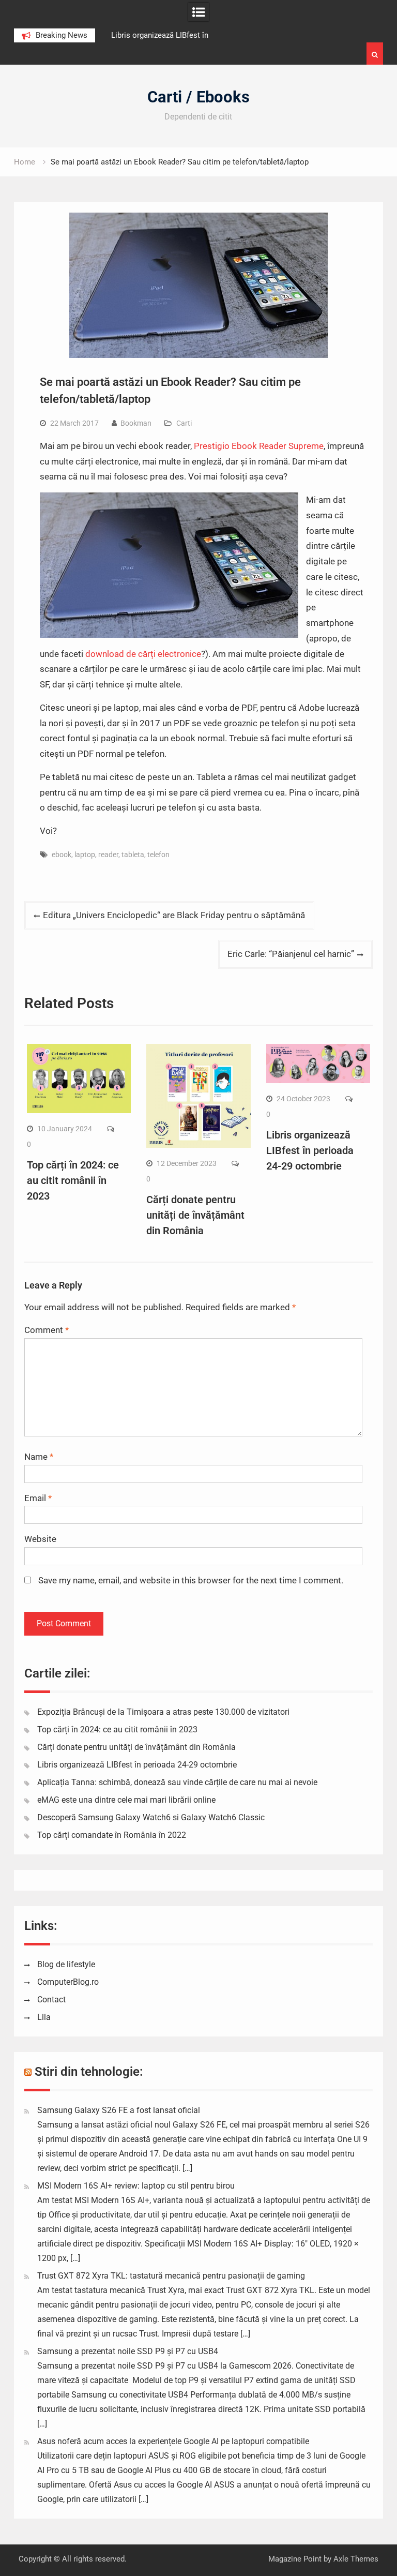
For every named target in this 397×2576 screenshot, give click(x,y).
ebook (62, 855)
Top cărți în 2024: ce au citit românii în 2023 (73, 1180)
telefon (158, 855)
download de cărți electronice (143, 654)
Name (39, 1457)
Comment (47, 1330)
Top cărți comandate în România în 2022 (112, 1835)
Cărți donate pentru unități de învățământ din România (195, 1215)
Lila (44, 2017)
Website (40, 1539)
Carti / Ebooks (198, 97)
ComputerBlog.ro (68, 1982)
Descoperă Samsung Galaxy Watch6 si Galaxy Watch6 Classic (151, 1817)
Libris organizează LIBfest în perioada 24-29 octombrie (310, 1150)
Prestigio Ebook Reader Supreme (259, 446)
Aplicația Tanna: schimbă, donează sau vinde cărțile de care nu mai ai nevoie (177, 1782)
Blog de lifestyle (66, 1964)
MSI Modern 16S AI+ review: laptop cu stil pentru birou (136, 2186)
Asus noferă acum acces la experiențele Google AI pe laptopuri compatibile (173, 2441)
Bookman (136, 423)
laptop (85, 855)
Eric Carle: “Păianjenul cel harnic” (291, 954)
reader (108, 855)
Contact (51, 2000)
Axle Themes (356, 2559)
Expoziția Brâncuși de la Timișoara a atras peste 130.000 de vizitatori (163, 1712)
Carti (184, 423)
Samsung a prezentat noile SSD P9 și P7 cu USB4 (128, 2351)
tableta (133, 855)
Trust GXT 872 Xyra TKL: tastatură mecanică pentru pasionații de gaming (171, 2276)
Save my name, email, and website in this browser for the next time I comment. (191, 1580)
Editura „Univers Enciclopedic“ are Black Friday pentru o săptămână (174, 915)
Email (38, 1498)
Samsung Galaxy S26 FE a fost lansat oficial (119, 2110)
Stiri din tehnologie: (89, 2072)
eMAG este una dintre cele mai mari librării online (126, 1800)
